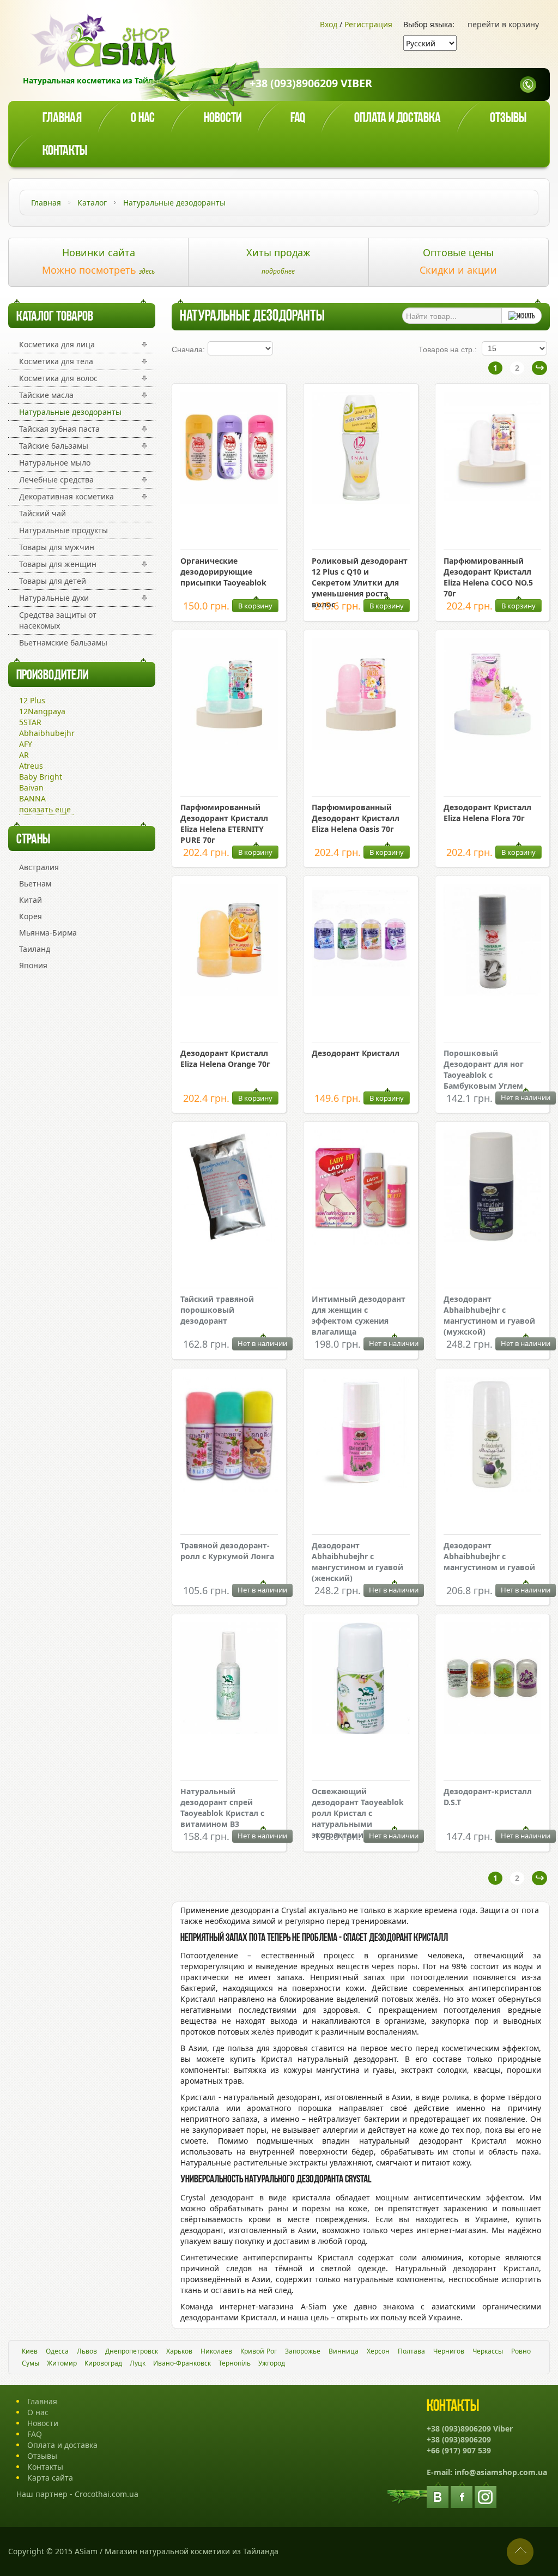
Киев (30, 2351)
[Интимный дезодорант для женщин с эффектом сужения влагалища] (360, 1242)
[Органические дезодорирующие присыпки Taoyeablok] (229, 501)
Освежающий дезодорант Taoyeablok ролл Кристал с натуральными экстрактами (358, 1813)
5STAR (30, 722)
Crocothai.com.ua (107, 2494)
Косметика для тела (56, 361)
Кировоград (103, 2363)
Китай (31, 900)
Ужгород (272, 2363)
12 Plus (32, 700)
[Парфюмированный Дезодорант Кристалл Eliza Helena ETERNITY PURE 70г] (229, 747)
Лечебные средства (56, 479)
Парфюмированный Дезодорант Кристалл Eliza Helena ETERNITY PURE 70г (224, 824)
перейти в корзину (503, 24)
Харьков (179, 2351)
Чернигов (449, 2351)
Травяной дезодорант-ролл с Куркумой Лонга (227, 1551)
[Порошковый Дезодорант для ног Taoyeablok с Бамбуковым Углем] (492, 993)
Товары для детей (53, 581)
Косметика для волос (58, 378)
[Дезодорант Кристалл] (360, 993)
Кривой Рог (259, 2351)
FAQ (35, 2434)
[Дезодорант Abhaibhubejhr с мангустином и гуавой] (492, 1489)
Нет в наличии (526, 1097)
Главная (62, 119)
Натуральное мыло (55, 463)
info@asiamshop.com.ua (501, 2472)
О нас (143, 119)
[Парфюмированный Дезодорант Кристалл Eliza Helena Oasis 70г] (360, 747)
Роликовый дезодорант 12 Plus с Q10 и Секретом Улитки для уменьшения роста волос (360, 583)
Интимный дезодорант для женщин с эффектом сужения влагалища (359, 1315)
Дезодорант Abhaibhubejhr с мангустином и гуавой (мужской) (489, 1315)
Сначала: (188, 349)
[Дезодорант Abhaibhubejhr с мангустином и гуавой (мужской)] (492, 1239)
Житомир (62, 2363)
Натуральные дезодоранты (70, 412)
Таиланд (35, 949)
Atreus (31, 766)
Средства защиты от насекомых (58, 620)
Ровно (521, 2351)
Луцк (138, 2363)
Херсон (378, 2351)
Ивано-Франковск (182, 2363)
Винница (344, 2351)
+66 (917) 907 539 (459, 2450)
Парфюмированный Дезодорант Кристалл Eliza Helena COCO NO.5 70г (488, 577)
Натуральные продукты (63, 530)
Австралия (39, 867)
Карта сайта (50, 2478)
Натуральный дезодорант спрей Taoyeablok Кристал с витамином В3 (222, 1808)
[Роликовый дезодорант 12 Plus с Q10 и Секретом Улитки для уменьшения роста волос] (360, 501)
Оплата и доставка (398, 119)
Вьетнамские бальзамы (63, 643)
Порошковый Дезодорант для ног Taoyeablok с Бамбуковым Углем (484, 1069)
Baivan (31, 788)
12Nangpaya (42, 711)
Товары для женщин (58, 564)
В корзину (255, 606)
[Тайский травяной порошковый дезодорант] (229, 1239)
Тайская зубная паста (59, 429)
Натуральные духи (54, 598)
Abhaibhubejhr (47, 733)
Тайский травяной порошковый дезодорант (217, 1310)
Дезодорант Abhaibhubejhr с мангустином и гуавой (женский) (357, 1562)
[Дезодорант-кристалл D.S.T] (492, 1731)
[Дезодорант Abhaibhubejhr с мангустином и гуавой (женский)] (360, 1485)
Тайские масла (46, 395)
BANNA (32, 798)
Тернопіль (235, 2363)
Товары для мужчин (57, 547)
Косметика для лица (57, 344)
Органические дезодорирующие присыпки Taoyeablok (223, 572)
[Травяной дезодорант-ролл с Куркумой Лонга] (229, 1489)
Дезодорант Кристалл (356, 1053)
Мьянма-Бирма (48, 933)
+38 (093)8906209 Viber (311, 83)
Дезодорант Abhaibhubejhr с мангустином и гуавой (489, 1556)
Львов (87, 2351)
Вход (329, 24)
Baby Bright (41, 777)
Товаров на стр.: (448, 349)
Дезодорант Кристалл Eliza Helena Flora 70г (487, 813)
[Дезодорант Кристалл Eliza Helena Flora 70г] (492, 747)
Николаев (216, 2351)
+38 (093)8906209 (459, 2439)
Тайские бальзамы (54, 446)
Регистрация (368, 24)
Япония (33, 965)
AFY (26, 744)
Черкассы (488, 2351)
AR (24, 755)
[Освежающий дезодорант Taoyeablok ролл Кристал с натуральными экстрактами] (360, 1731)
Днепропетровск (132, 2351)
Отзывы (508, 119)
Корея (31, 916)
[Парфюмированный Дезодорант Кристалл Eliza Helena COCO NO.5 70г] (492, 501)
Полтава (411, 2351)
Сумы (31, 2363)
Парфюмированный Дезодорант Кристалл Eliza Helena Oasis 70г (356, 818)
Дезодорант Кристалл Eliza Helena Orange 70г (225, 1058)
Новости (223, 119)
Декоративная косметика (66, 496)
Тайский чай (43, 513)
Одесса (57, 2351)
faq (298, 119)
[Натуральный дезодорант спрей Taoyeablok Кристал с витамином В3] (229, 1731)
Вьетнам (35, 883)
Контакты (65, 151)
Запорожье (303, 2351)
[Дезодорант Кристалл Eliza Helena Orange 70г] (229, 993)
